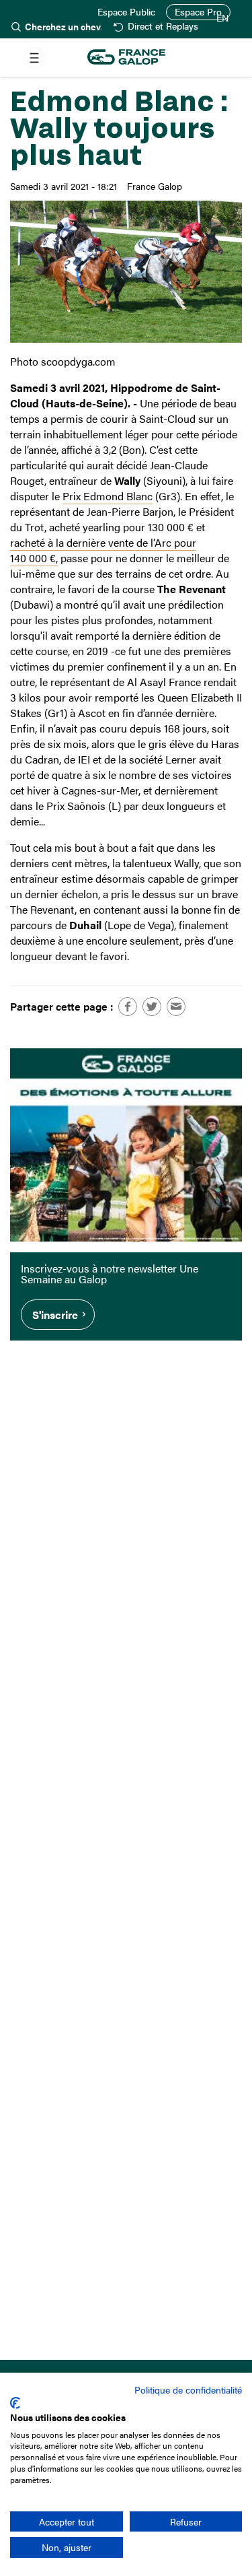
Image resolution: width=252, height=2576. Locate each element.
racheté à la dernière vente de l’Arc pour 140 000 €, (103, 550)
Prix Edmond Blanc (108, 496)
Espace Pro (198, 12)
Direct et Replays (163, 27)
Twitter (152, 1007)
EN (222, 18)
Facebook (128, 1007)
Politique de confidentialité (188, 2389)
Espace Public (126, 12)
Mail (176, 1007)
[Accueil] (126, 58)
